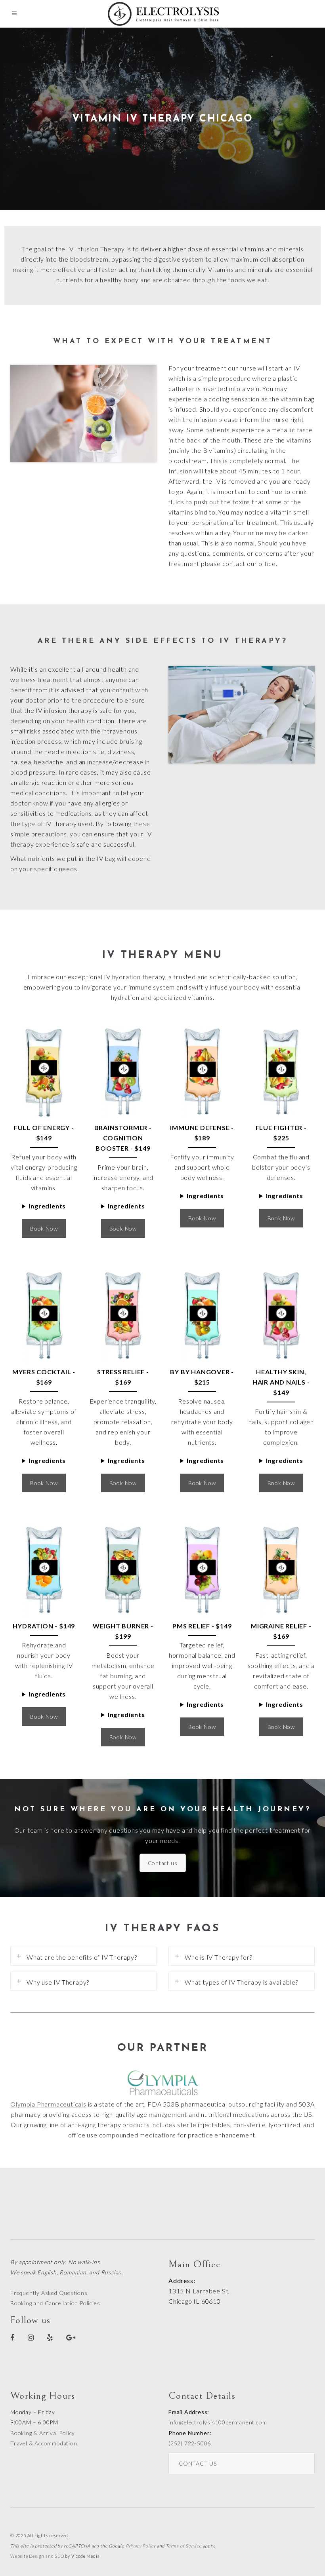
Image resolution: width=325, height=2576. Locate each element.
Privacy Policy (141, 2546)
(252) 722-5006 (190, 2443)
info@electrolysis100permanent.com (218, 2422)
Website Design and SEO (37, 2556)
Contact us (163, 1863)
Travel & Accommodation (44, 2443)
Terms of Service (184, 2546)
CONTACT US (198, 2463)
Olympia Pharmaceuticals (48, 2104)
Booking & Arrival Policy (43, 2433)
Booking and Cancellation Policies (55, 2303)
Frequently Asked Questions (49, 2293)
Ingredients (47, 1206)
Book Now (44, 1228)
